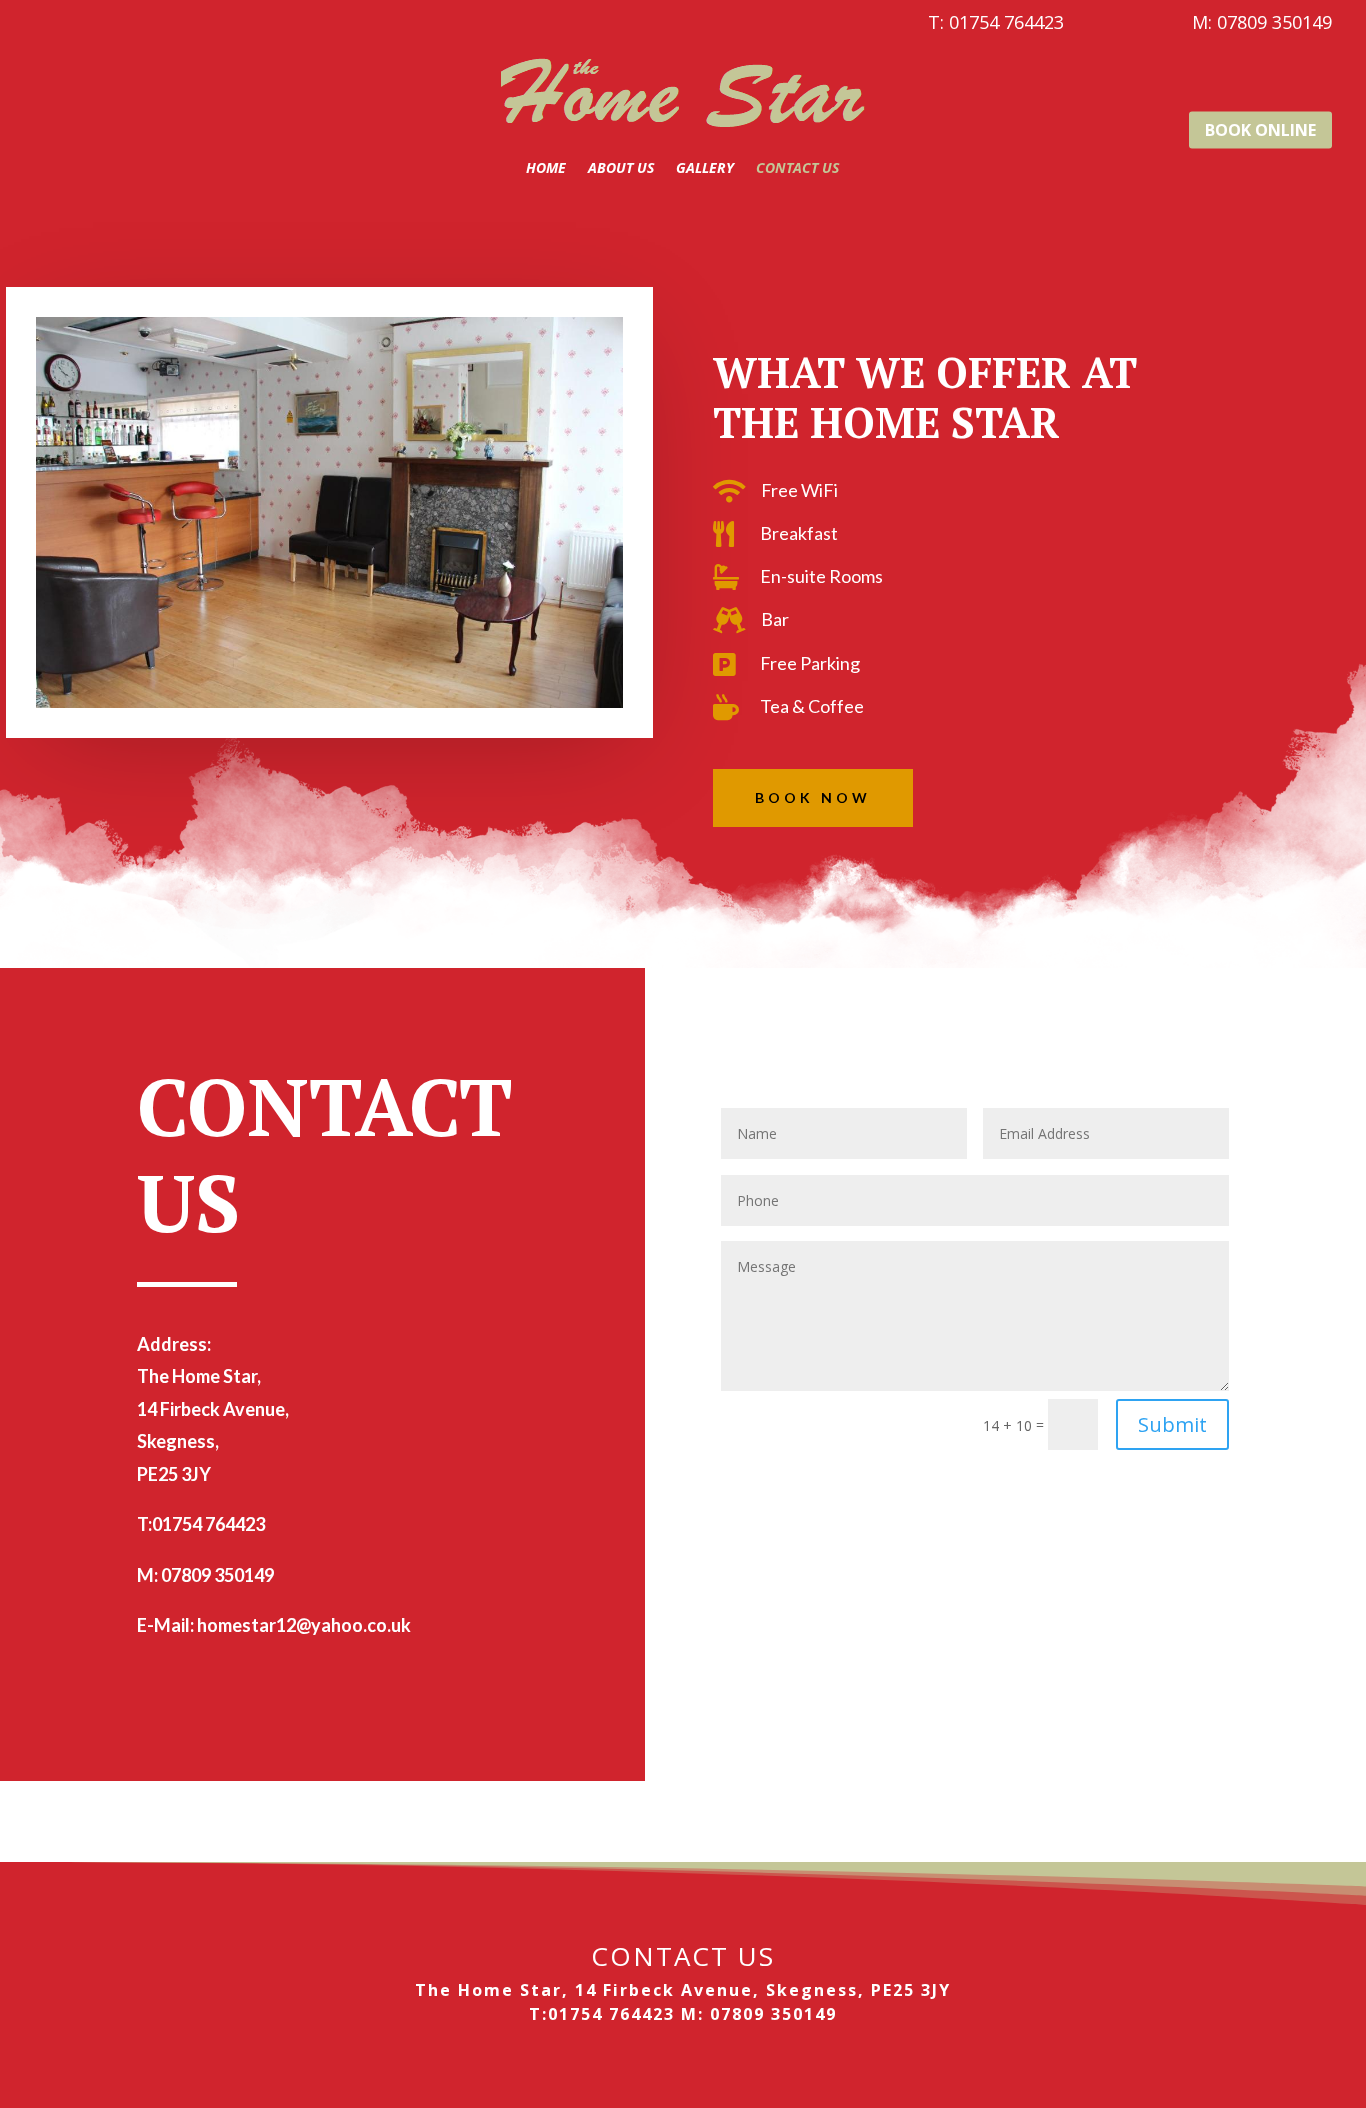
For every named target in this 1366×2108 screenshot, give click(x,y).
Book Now (813, 797)
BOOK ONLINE (1260, 129)
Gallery (705, 167)
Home (546, 167)
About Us (621, 167)
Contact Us (797, 167)
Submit (1172, 1424)
